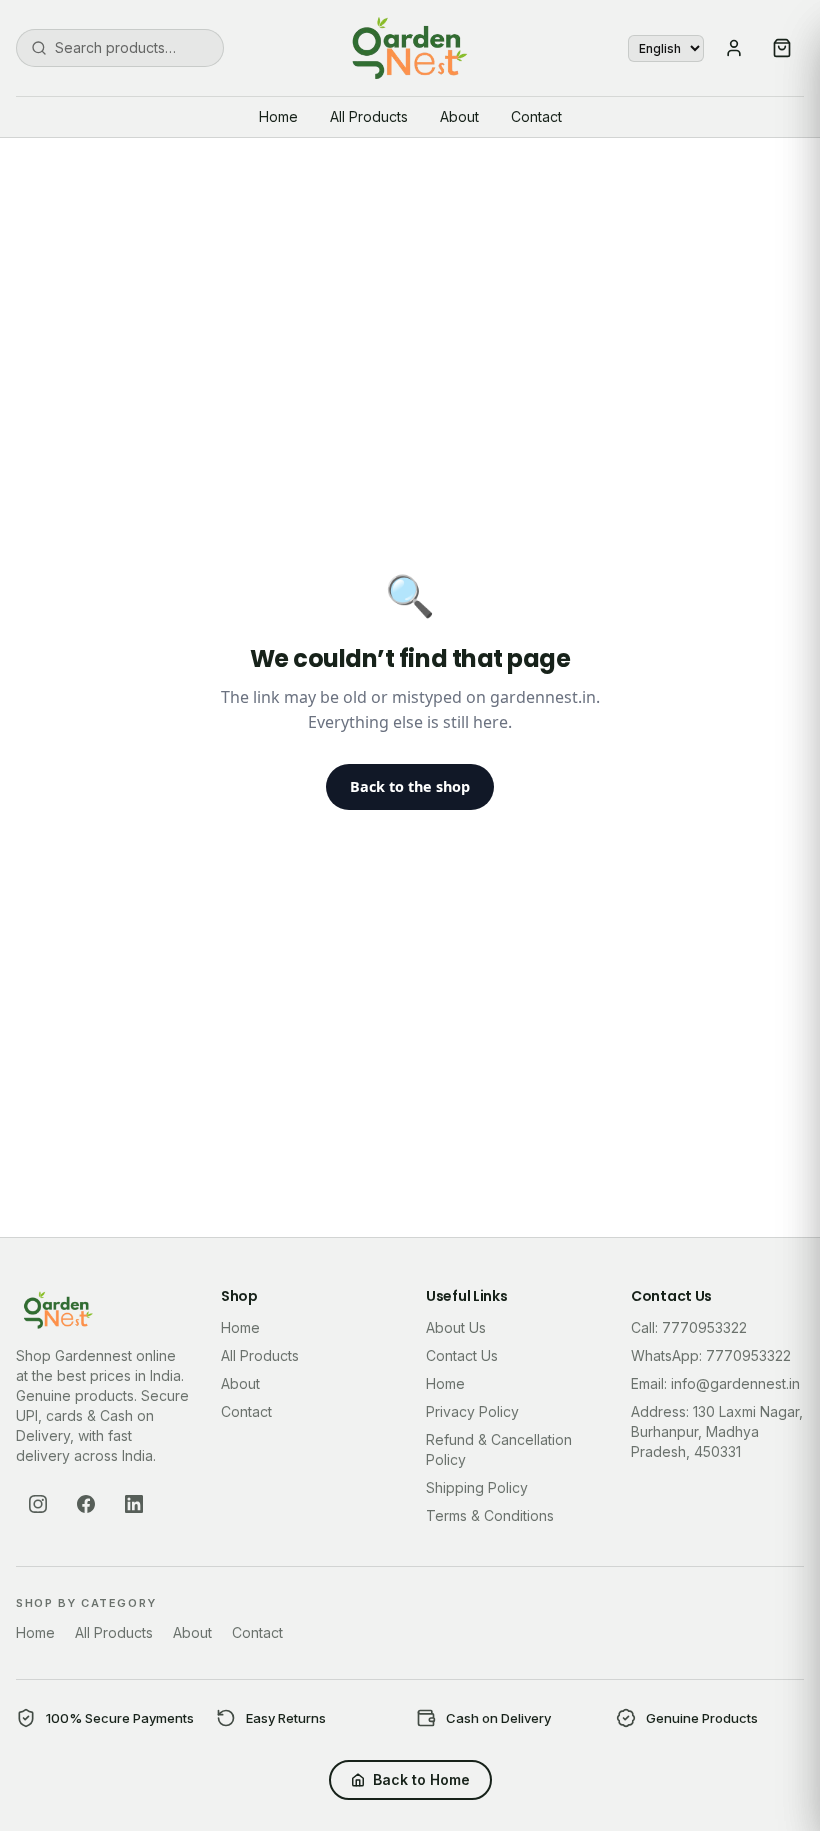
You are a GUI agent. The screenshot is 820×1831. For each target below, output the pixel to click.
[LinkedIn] (134, 1504)
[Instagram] (38, 1504)
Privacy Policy (472, 1411)
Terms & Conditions (490, 1515)
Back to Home (421, 1779)
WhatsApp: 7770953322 (711, 1355)
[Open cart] (782, 48)
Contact (536, 116)
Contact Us (462, 1355)
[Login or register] (734, 48)
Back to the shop (410, 786)
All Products (369, 116)
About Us (456, 1327)
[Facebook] (86, 1504)
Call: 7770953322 (689, 1327)
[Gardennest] (410, 48)
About (459, 116)
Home (278, 116)
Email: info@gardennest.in (715, 1383)
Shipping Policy (477, 1487)
